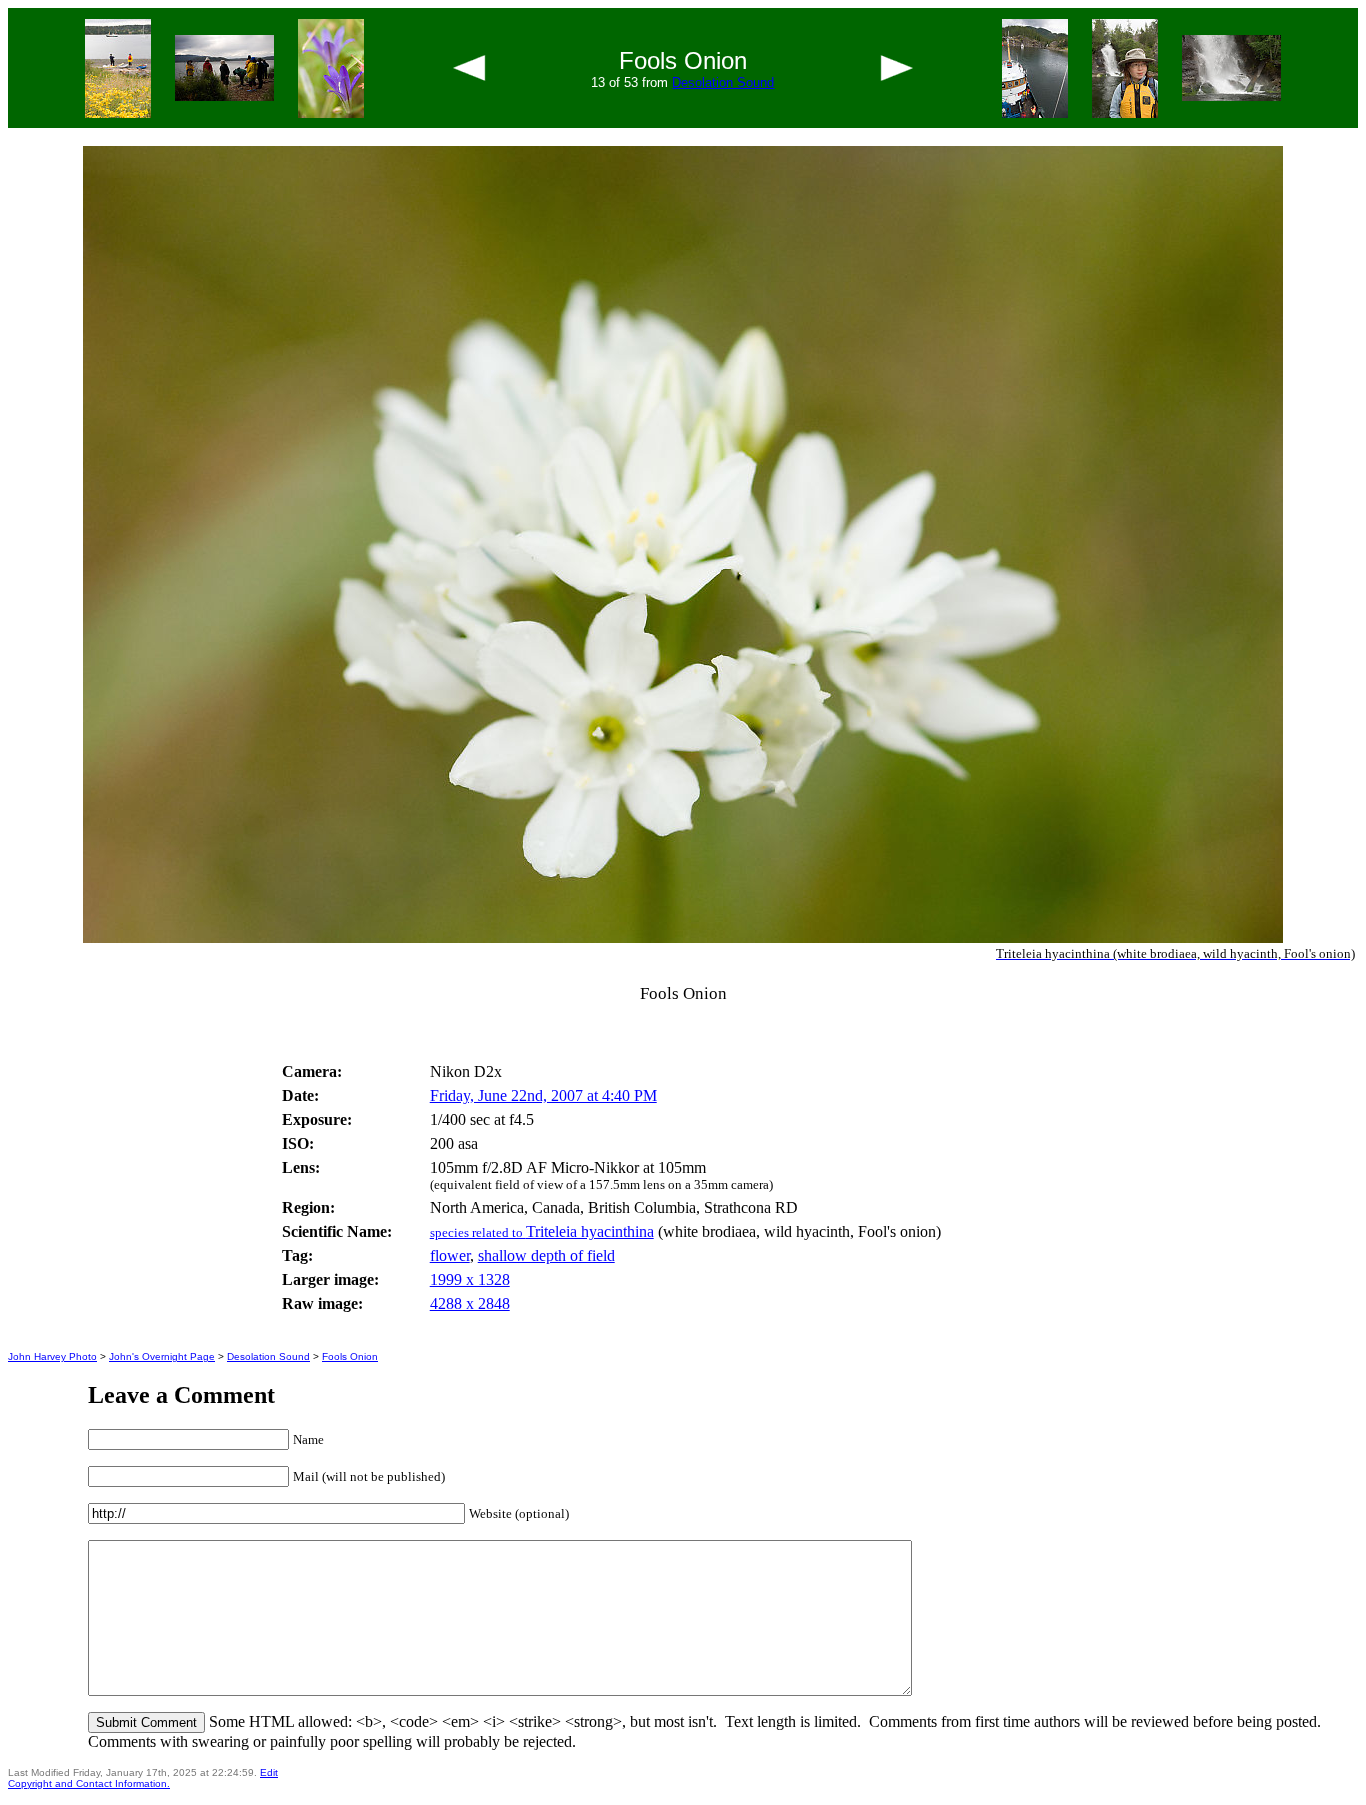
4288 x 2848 (470, 1303)
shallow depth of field (546, 1255)
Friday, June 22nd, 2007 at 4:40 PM (543, 1095)
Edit (269, 1772)
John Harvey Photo (52, 1356)
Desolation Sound (723, 82)
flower (450, 1255)
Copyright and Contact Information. (89, 1783)
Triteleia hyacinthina (542, 1231)
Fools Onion (350, 1356)
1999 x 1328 (470, 1279)
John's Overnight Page (162, 1356)
